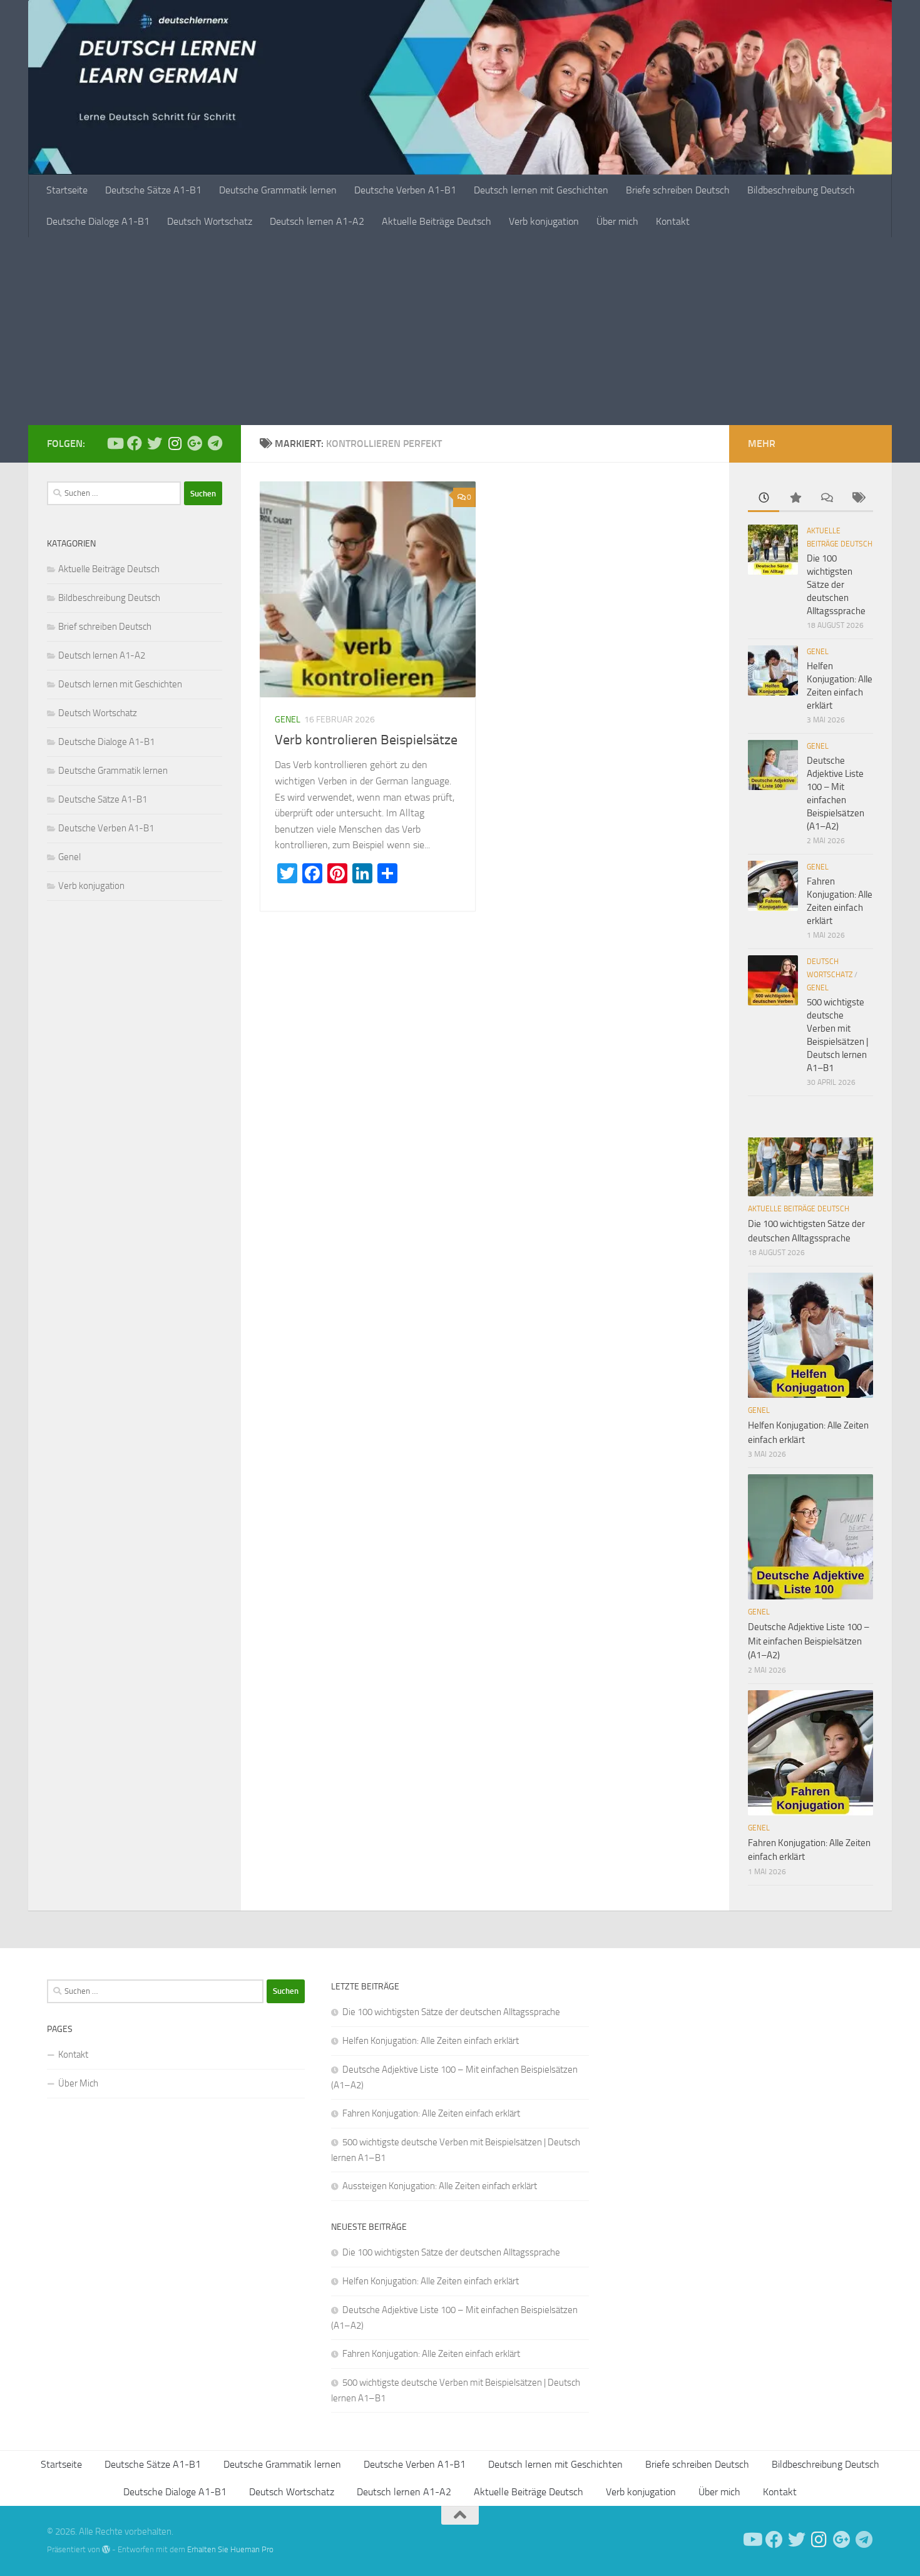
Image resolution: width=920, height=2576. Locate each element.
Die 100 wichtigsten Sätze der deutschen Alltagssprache (836, 585)
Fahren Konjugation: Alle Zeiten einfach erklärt (431, 2113)
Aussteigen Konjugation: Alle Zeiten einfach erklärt (440, 2186)
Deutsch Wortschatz (210, 221)
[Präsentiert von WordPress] (106, 2549)
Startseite (67, 190)
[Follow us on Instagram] (175, 443)
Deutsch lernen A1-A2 (317, 221)
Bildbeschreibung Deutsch (801, 190)
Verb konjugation (544, 221)
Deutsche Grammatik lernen (278, 190)
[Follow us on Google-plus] (195, 443)
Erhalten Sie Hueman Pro (230, 2549)
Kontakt (673, 221)
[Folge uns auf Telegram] (215, 443)
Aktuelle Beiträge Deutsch (437, 221)
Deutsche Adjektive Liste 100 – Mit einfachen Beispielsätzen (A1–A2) (809, 1641)
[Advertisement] (460, 331)
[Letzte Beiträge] (764, 499)
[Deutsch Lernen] (115, 443)
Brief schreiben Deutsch (105, 627)
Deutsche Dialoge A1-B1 (98, 221)
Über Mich (78, 2083)
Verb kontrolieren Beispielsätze (366, 740)
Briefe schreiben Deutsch (678, 190)
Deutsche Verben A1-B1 (405, 190)
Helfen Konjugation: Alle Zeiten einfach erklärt (431, 2041)
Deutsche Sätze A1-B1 (153, 190)
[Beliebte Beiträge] (795, 499)
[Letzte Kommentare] (826, 499)
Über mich (617, 221)
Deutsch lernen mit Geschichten (541, 190)
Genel (288, 720)
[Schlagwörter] (857, 499)
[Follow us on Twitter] (155, 443)
